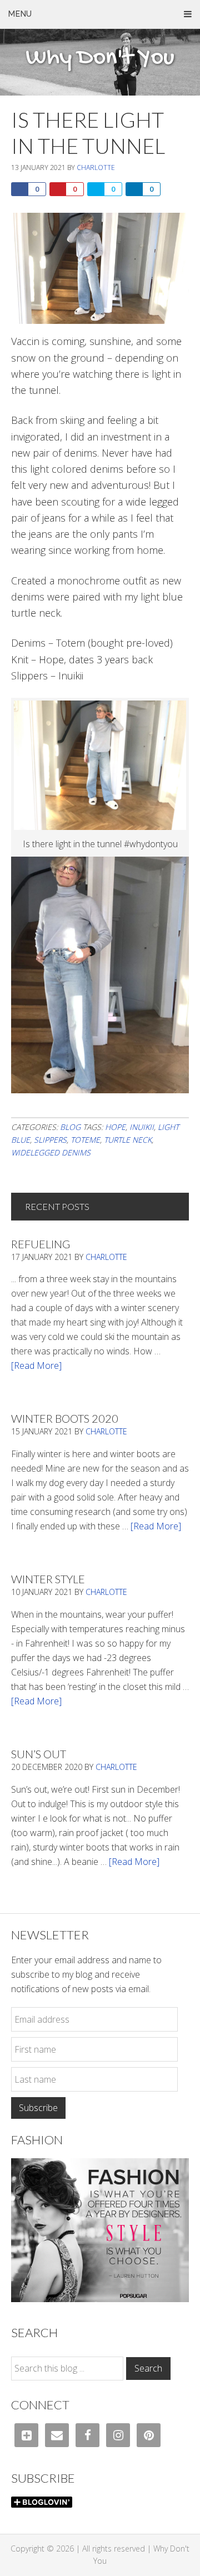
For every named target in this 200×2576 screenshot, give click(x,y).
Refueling (41, 1244)
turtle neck (128, 1140)
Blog (70, 1127)
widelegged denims (51, 1152)
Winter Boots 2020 (65, 1418)
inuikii (142, 1127)
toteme (85, 1140)
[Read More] (36, 1365)
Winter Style (48, 1579)
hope (115, 1127)
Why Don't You (100, 58)
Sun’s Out (39, 1754)
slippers (50, 1140)
